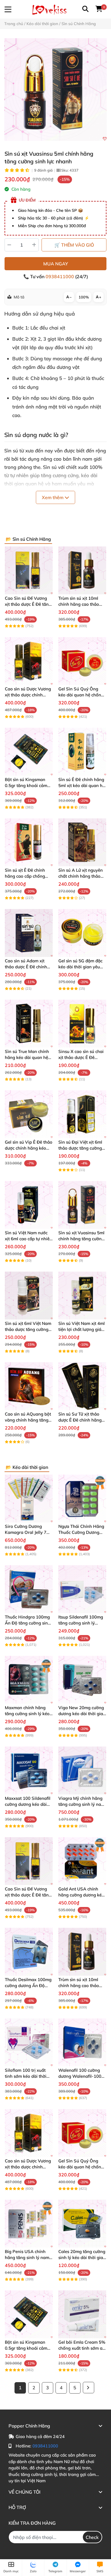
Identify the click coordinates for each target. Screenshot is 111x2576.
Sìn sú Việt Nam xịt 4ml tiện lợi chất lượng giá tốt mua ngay (82, 1329)
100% (84, 297)
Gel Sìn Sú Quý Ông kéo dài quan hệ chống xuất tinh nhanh (81, 695)
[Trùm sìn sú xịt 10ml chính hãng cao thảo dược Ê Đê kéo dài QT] (82, 570)
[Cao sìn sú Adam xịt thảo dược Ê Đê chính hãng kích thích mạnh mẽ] (29, 933)
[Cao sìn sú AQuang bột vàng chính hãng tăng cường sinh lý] (29, 1386)
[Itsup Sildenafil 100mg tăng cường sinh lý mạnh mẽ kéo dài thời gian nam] (82, 1589)
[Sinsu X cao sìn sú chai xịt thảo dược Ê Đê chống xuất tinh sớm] (82, 1024)
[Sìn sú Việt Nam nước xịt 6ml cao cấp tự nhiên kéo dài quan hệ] (29, 1205)
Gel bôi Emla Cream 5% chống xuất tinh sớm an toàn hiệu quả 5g (82, 2348)
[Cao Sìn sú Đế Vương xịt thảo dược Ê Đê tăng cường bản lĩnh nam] (29, 570)
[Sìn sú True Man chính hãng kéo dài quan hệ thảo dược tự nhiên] (29, 1024)
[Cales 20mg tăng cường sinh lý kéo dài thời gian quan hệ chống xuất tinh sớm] (82, 2224)
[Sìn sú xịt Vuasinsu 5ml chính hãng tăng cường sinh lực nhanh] (55, 90)
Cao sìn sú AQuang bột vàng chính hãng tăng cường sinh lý (28, 1420)
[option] (55, 90)
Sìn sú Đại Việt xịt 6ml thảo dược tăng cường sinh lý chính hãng (80, 1148)
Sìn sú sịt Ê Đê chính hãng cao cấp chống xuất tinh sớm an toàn (27, 876)
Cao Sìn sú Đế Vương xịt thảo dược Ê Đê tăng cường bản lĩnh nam (28, 604)
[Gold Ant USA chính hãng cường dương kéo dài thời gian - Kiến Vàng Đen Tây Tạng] (82, 1861)
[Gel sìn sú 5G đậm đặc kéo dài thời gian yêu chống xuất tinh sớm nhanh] (82, 933)
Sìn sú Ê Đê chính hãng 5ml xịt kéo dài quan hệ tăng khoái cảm (82, 785)
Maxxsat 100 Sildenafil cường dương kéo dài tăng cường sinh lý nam (28, 1804)
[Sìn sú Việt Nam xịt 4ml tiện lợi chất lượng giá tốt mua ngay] (82, 1296)
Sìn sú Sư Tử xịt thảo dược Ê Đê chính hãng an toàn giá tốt (80, 1420)
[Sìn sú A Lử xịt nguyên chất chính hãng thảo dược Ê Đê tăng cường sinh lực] (82, 842)
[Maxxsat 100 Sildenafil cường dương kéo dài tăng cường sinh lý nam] (29, 1770)
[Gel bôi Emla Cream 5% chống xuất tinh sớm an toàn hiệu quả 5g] (82, 2314)
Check (92, 2537)
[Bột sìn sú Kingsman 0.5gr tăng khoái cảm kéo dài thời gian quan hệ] (29, 752)
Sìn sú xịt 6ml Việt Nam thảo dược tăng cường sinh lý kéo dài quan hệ (28, 1329)
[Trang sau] (89, 2388)
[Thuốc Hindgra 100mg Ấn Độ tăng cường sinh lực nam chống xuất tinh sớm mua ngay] (29, 1589)
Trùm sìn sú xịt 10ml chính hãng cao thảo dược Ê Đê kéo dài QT (80, 604)
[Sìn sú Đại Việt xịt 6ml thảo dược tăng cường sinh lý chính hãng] (82, 1114)
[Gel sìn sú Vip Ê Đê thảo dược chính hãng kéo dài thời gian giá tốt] (29, 1114)
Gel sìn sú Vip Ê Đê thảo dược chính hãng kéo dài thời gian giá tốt (29, 1148)
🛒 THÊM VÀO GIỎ (74, 245)
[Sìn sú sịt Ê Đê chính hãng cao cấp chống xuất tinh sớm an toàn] (29, 842)
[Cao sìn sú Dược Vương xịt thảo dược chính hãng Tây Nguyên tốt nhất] (29, 661)
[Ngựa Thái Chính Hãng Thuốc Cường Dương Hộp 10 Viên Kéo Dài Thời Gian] (82, 1499)
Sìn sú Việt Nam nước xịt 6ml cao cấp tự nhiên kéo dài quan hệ (28, 1239)
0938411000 (60, 276)
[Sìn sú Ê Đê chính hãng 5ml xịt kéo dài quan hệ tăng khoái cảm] (82, 752)
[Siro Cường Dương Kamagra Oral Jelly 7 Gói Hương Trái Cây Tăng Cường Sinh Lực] (29, 1499)
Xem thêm (53, 497)
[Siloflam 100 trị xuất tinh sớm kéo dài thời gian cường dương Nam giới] (29, 2042)
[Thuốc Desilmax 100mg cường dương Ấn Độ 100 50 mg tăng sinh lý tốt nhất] (29, 1952)
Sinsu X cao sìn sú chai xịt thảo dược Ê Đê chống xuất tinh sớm (81, 1057)
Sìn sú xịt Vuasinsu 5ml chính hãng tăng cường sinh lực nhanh (81, 1239)
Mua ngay (56, 264)
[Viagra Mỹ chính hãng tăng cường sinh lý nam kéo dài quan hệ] (82, 1770)
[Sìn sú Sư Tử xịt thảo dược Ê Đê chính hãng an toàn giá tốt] (82, 1386)
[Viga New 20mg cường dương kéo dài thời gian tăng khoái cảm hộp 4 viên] (82, 1680)
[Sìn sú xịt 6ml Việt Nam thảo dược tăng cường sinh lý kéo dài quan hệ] (29, 1296)
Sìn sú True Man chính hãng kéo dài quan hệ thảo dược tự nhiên (27, 1057)
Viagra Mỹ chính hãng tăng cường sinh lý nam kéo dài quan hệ (82, 1804)
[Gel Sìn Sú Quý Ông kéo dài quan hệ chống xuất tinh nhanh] (82, 661)
